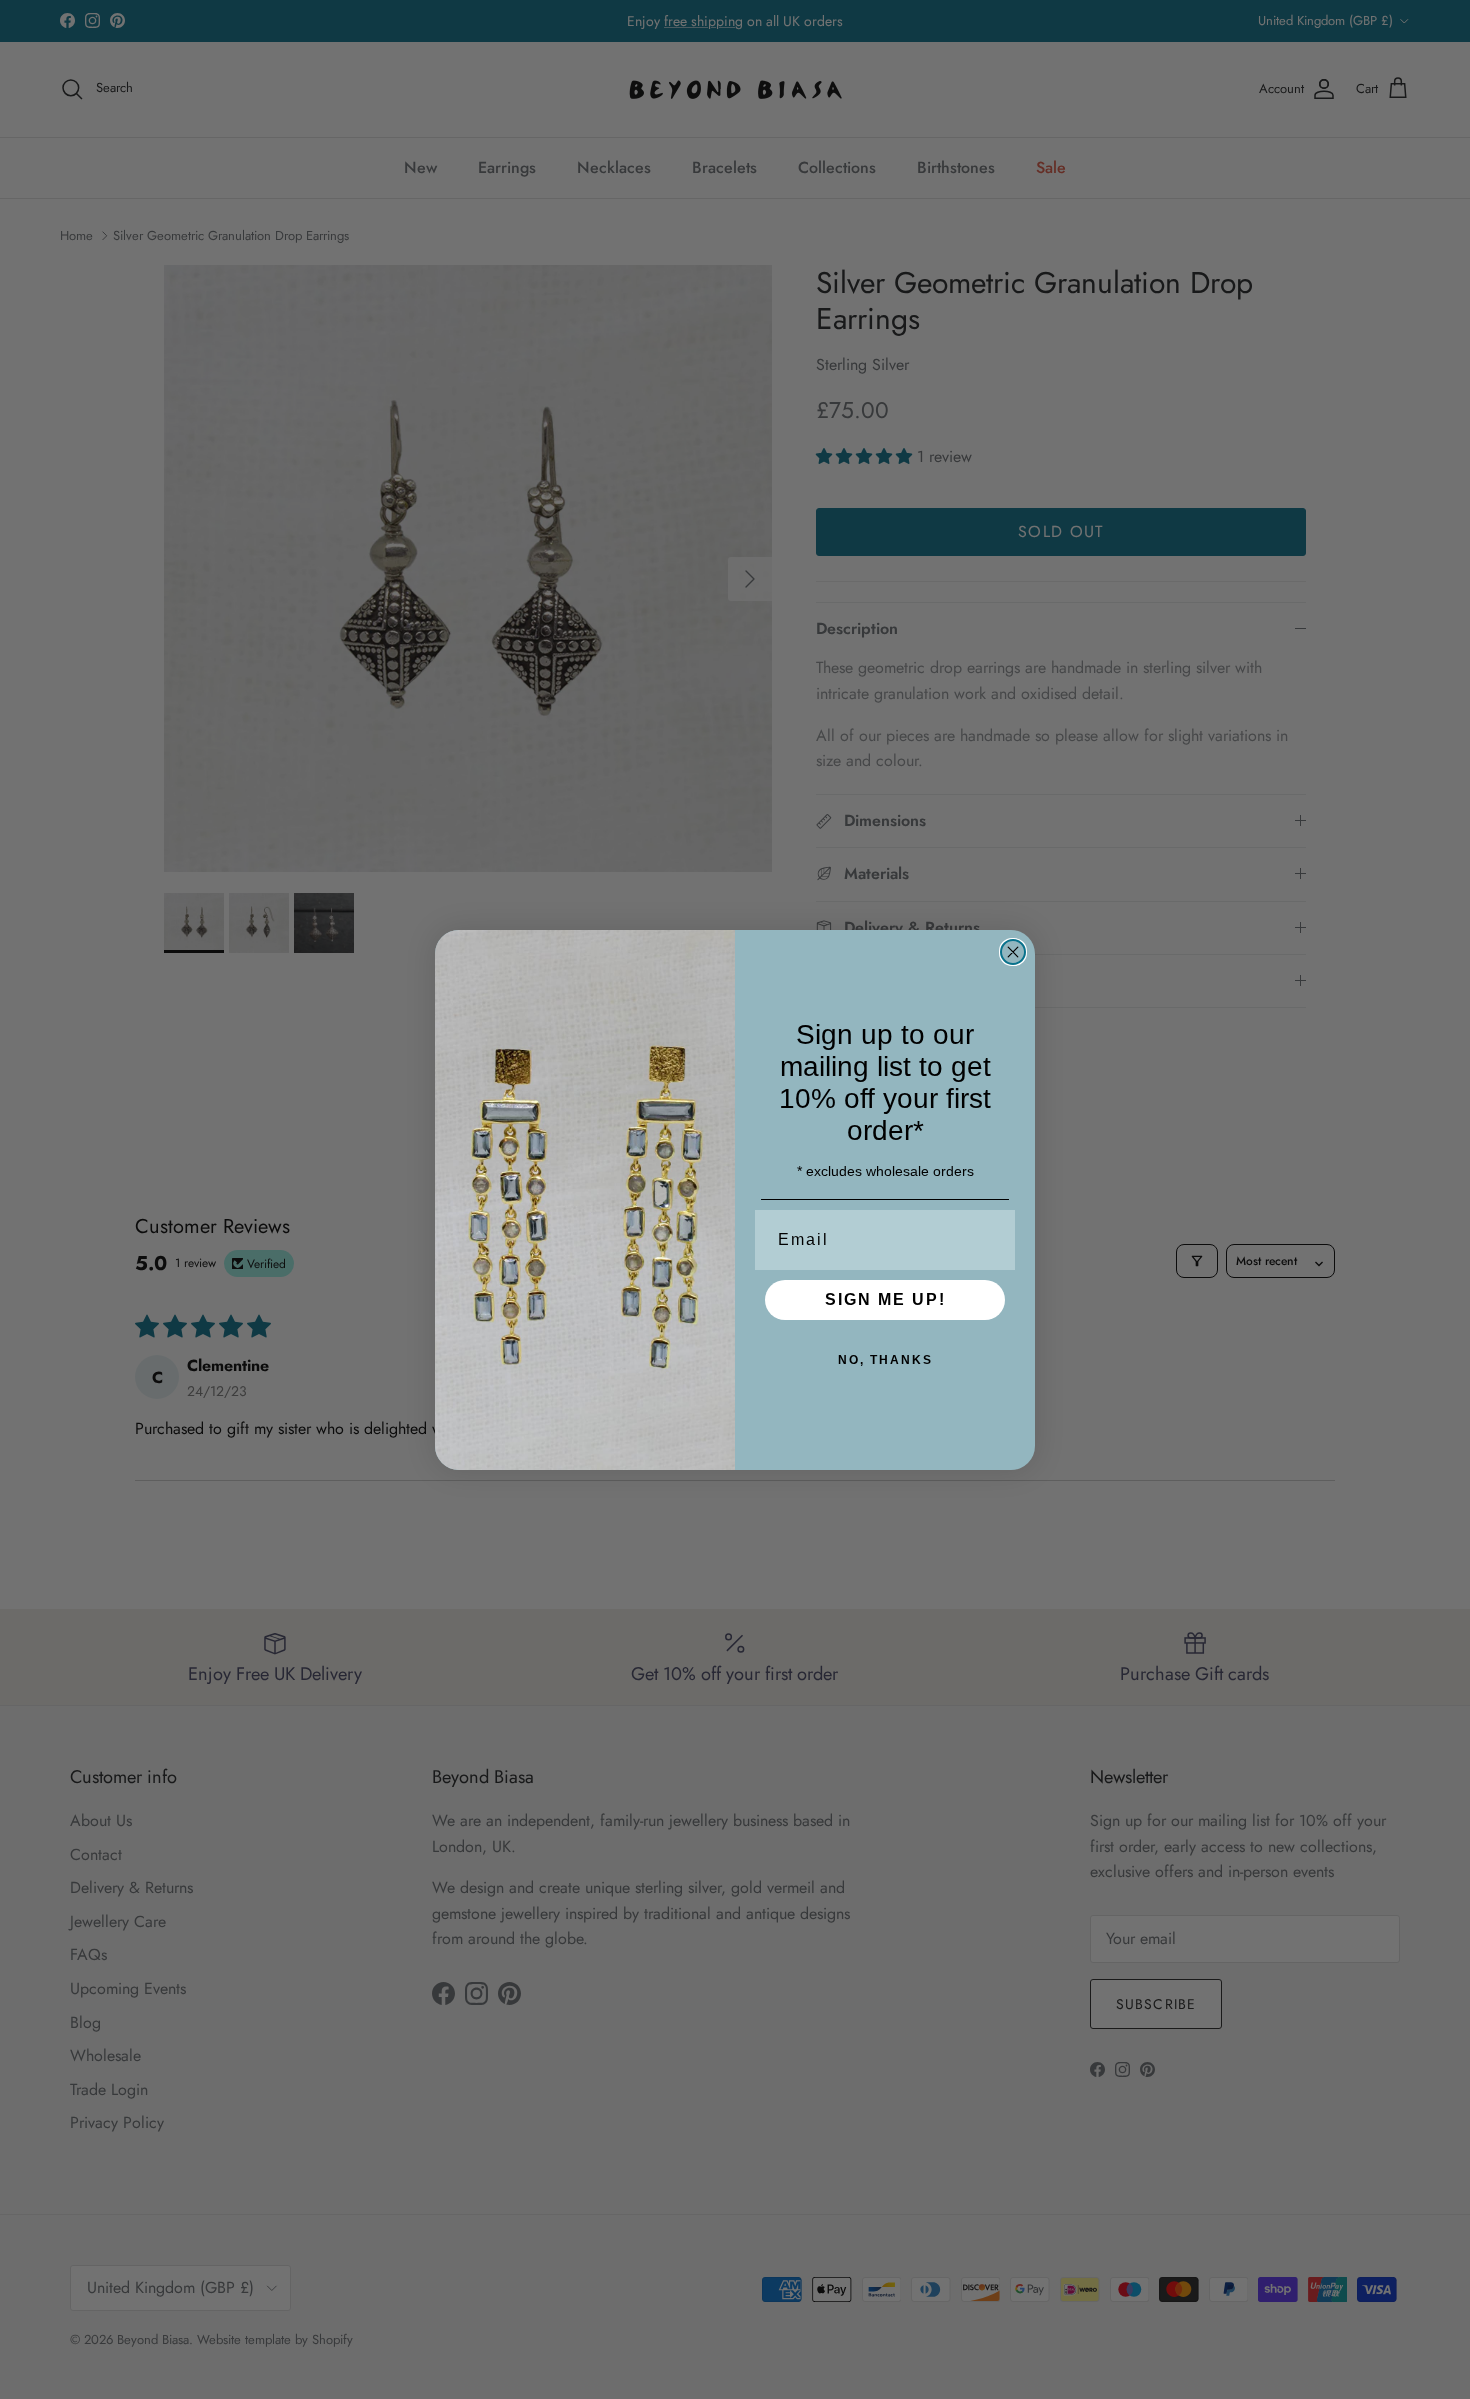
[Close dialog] (1013, 952)
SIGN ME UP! (885, 1299)
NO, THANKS (885, 1360)
